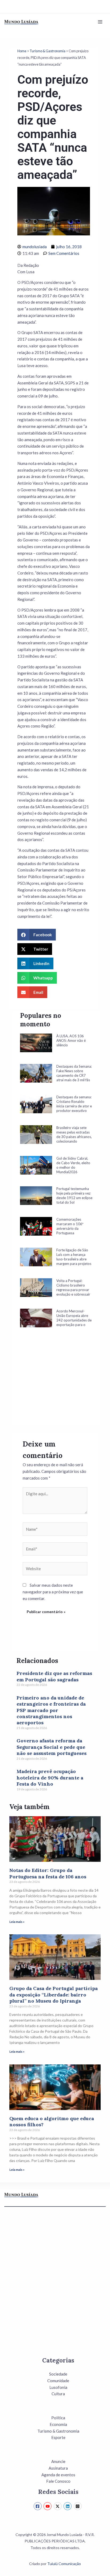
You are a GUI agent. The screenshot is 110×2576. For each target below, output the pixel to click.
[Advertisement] (56, 1384)
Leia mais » (17, 1922)
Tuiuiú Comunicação (64, 2564)
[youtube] (48, 2506)
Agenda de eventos (58, 2475)
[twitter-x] (58, 2506)
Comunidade (58, 2381)
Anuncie (58, 2461)
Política (58, 2418)
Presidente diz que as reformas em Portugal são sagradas (54, 1676)
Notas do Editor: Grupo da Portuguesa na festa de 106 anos (48, 1873)
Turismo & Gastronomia (48, 51)
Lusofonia (58, 2387)
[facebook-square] (38, 2506)
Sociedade (58, 2374)
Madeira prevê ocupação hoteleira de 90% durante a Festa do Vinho (50, 1778)
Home (22, 51)
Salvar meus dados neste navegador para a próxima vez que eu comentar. (53, 1592)
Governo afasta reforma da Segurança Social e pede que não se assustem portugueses (52, 1747)
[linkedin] (68, 2506)
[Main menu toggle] (100, 22)
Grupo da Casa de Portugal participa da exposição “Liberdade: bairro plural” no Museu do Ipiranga (54, 1995)
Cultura (58, 2394)
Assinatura (58, 2468)
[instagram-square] (78, 2506)
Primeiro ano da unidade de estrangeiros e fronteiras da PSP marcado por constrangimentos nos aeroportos (51, 1710)
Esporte (58, 2437)
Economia (58, 2424)
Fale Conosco (58, 2481)
